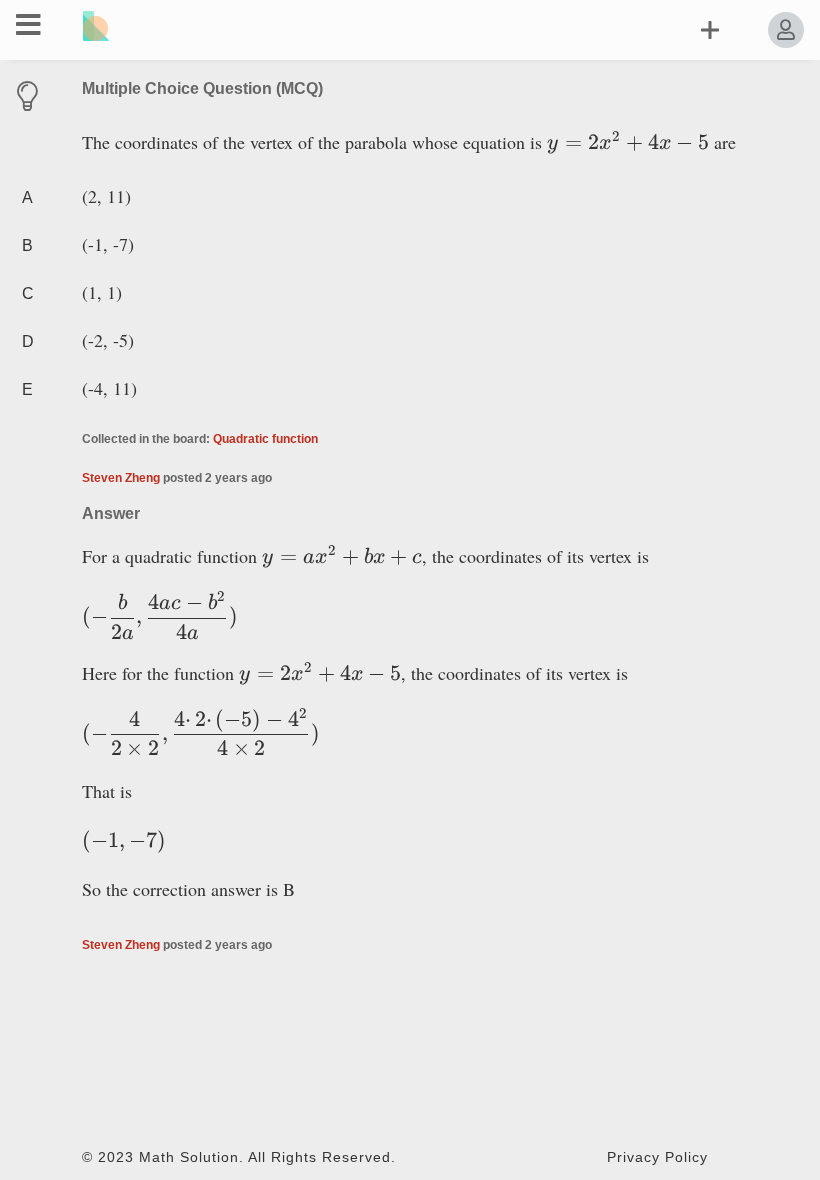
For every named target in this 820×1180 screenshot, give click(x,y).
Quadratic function (265, 439)
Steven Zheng (121, 478)
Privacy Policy (657, 1157)
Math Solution (189, 1157)
